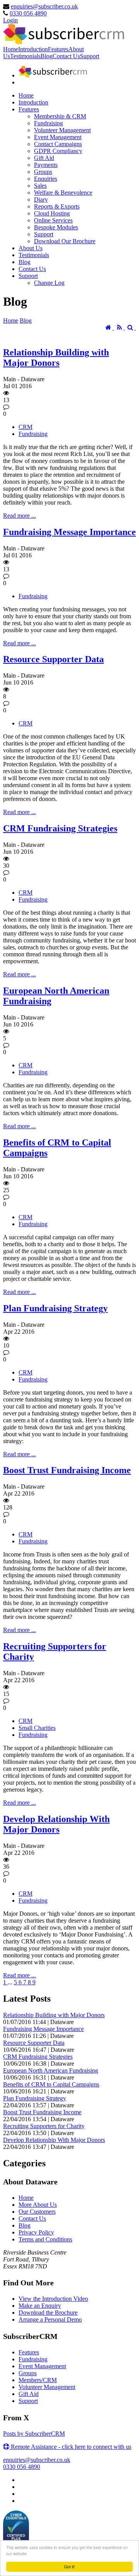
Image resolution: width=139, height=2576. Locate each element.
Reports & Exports (57, 206)
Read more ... (19, 516)
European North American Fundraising (51, 2070)
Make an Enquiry (40, 2306)
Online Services (53, 220)
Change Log (49, 283)
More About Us (38, 2205)
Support (90, 56)
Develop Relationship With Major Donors (56, 1824)
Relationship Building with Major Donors (56, 358)
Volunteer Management (62, 130)
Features (58, 49)
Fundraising (48, 123)
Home (11, 49)
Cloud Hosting (52, 213)
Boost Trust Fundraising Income (67, 1470)
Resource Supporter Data (53, 659)
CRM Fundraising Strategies (60, 828)
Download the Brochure (48, 2313)
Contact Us (66, 56)
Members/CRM (38, 2380)
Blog (47, 56)
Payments (46, 165)
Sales (40, 186)
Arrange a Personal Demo (50, 2319)
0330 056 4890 (28, 13)
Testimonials (25, 56)
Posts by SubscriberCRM (34, 2434)
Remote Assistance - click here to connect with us (70, 2447)
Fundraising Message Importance (69, 532)
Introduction (33, 49)
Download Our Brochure (65, 241)
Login (10, 20)
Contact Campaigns (58, 144)
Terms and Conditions (45, 2239)
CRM (25, 427)
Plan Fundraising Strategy (55, 1308)
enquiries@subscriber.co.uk (44, 6)
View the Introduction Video (53, 2299)
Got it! (69, 2567)
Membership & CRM (60, 116)
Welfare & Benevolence (63, 193)
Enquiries (46, 179)
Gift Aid (44, 158)
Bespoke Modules (56, 227)
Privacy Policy (36, 2232)
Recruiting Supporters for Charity (44, 2126)
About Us (31, 248)
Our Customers (37, 2212)
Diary (41, 199)
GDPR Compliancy (58, 151)
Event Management (58, 137)
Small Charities (37, 1728)
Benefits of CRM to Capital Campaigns (51, 2084)
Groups (43, 172)
